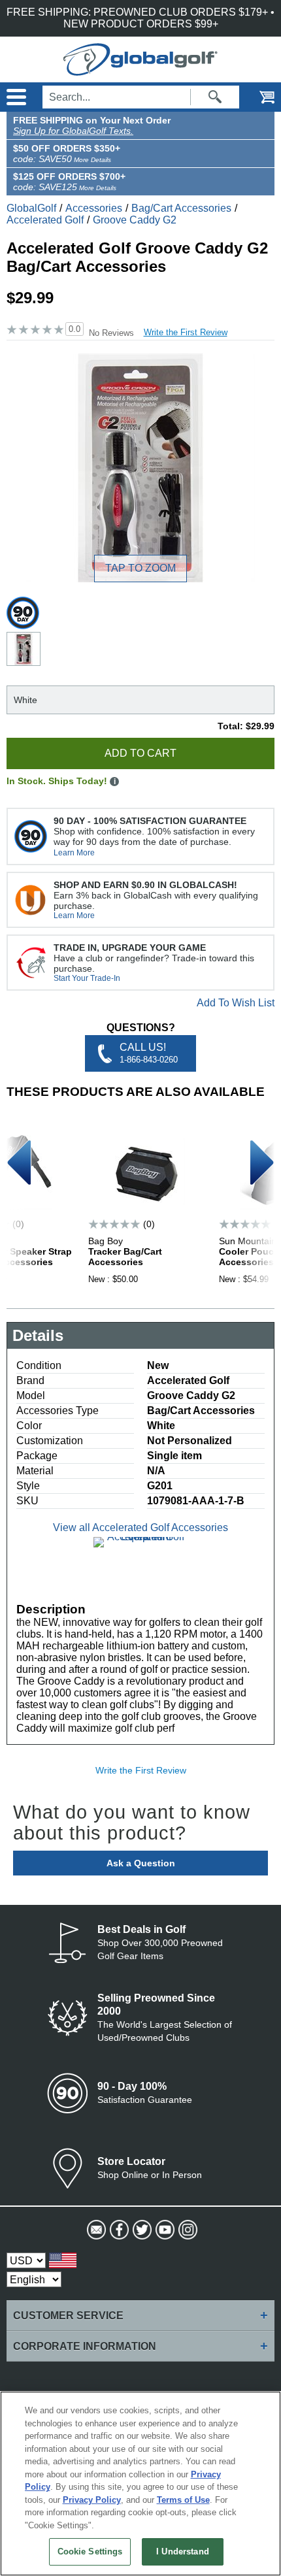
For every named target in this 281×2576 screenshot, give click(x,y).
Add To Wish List (236, 1003)
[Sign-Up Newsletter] (95, 2230)
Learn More (74, 853)
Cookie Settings (90, 2551)
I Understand (183, 2551)
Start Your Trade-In (87, 978)
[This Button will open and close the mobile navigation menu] (15, 97)
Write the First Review (186, 332)
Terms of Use (183, 2500)
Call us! (149, 1053)
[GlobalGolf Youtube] (164, 2230)
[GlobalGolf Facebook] (118, 2230)
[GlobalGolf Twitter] (141, 2230)
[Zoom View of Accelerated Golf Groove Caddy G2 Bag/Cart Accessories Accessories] (140, 468)
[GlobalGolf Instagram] (187, 2230)
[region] (140, 2484)
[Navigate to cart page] (258, 97)
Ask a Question (141, 1863)
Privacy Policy (92, 2500)
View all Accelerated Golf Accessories (140, 1527)
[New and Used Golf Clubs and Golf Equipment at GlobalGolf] (140, 70)
